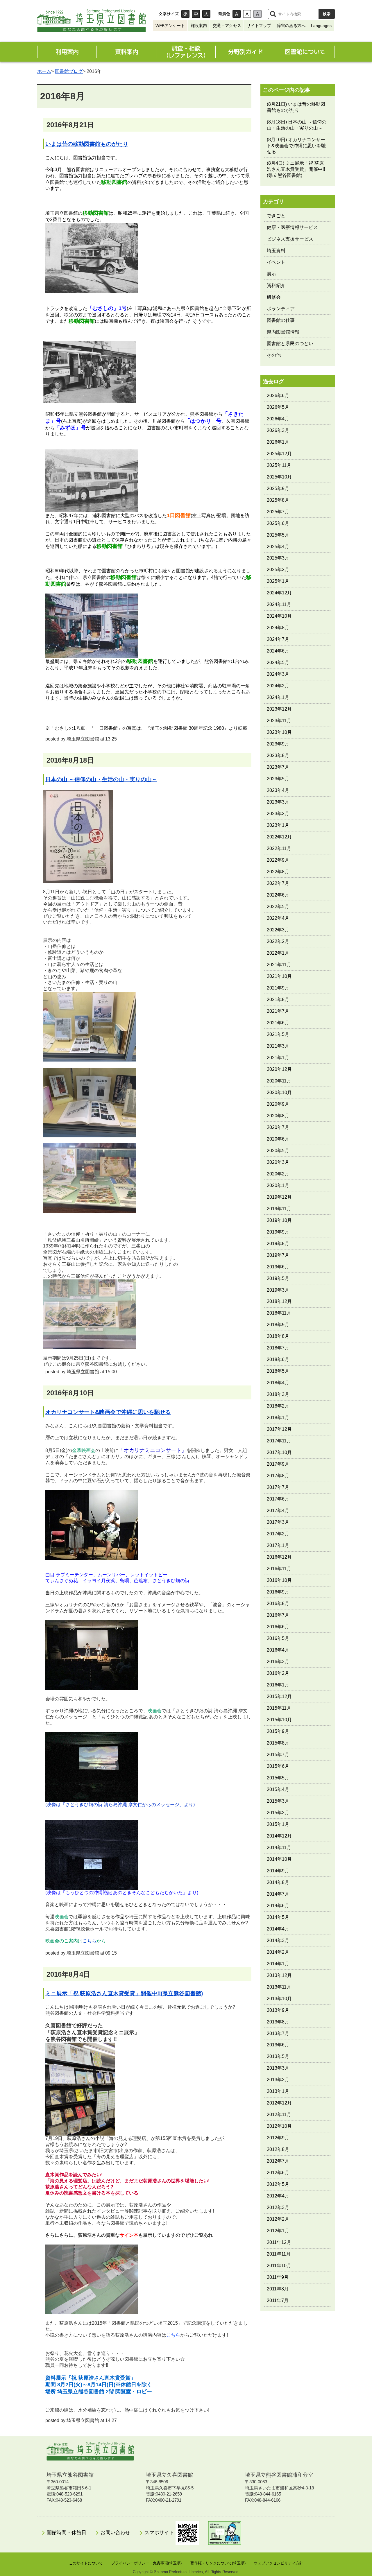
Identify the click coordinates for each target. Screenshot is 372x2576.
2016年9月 (278, 1592)
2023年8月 (278, 755)
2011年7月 (278, 2300)
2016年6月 (278, 1627)
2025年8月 (278, 500)
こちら (90, 1941)
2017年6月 (278, 1499)
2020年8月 (278, 1116)
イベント (276, 262)
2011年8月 (278, 2289)
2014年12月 (279, 1836)
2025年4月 (278, 547)
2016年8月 (278, 1603)
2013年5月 (278, 2056)
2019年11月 (279, 1209)
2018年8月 (278, 1336)
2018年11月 (279, 1313)
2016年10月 (279, 1580)
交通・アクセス (227, 26)
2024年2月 (278, 686)
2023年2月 (278, 814)
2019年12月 (279, 1197)
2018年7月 (278, 1348)
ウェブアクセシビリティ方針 (279, 2563)
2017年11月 (279, 1441)
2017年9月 (278, 1464)
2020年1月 (278, 1185)
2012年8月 (278, 2149)
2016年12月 (279, 1557)
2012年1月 (278, 2231)
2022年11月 (279, 848)
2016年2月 (278, 1673)
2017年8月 (278, 1476)
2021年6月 (278, 1023)
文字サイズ (169, 14)
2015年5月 (278, 1778)
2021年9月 (278, 988)
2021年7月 (278, 1011)
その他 (274, 355)
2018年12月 (279, 1301)
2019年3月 (278, 1290)
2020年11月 (279, 1081)
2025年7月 (278, 512)
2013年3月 (278, 2068)
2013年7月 (278, 2033)
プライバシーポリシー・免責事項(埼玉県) (146, 2563)
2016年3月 (278, 1662)
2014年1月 (278, 1964)
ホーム (44, 71)
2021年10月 (279, 976)
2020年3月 (278, 1162)
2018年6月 (278, 1359)
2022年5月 (278, 907)
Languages (321, 26)
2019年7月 (278, 1255)
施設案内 (199, 26)
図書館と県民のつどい (290, 344)
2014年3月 (278, 1940)
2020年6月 (278, 1139)
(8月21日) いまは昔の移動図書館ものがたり (296, 107)
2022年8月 (278, 872)
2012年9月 (278, 2138)
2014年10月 (279, 1859)
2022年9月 (278, 860)
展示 (271, 274)
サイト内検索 (273, 14)
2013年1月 (278, 2091)
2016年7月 (278, 1615)
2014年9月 (278, 1871)
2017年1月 (278, 1545)
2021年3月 (278, 1046)
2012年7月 (278, 2161)
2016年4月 (278, 1650)
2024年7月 (278, 639)
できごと (276, 216)
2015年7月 (278, 1755)
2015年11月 (279, 1708)
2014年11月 (279, 1848)
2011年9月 (278, 2277)
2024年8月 (278, 628)
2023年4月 (278, 790)
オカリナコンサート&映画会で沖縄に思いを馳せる (108, 1412)
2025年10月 (279, 477)
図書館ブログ (69, 71)
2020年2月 (278, 1174)
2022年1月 (278, 953)
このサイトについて (86, 2563)
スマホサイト (160, 2533)
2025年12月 (279, 454)
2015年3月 (278, 1801)
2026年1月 (278, 442)
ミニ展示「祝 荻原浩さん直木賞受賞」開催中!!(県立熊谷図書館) (124, 1993)
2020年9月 (278, 1104)
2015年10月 (279, 1720)
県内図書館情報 (283, 332)
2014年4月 (278, 1929)
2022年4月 (278, 918)
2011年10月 (279, 2266)
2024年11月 (279, 604)
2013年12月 (279, 1975)
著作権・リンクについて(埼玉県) (218, 2563)
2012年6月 (278, 2173)
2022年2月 (278, 941)
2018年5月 (278, 1371)
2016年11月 (279, 1569)
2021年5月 (278, 1034)
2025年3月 (278, 558)
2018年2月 (278, 1406)
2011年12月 (279, 2242)
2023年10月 (279, 732)
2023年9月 (278, 744)
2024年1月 (278, 697)
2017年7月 (278, 1487)
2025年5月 (278, 535)
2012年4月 (278, 2196)
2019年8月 (278, 1244)
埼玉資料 (276, 251)
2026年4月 (278, 419)
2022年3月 (278, 930)
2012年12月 (279, 2103)
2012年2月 (278, 2219)
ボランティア (281, 309)
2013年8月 (278, 2022)
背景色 (224, 14)
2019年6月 (278, 1267)
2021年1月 (278, 1058)
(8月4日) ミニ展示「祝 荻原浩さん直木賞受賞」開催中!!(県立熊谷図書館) (296, 169)
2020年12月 (279, 1069)
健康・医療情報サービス (292, 227)
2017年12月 (279, 1429)
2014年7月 (278, 1894)
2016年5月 (278, 1638)
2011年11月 (279, 2254)
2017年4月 (278, 1511)
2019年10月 (279, 1220)
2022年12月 (279, 837)
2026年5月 (278, 407)
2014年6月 (278, 1906)
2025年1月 (278, 581)
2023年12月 (279, 709)
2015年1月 (278, 1824)
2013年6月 (278, 2045)
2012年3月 (278, 2207)
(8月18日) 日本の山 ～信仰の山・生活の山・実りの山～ (297, 125)
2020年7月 (278, 1127)
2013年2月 (278, 2080)
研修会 (274, 297)
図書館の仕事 (281, 320)
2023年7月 (278, 767)
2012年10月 (279, 2126)
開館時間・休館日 (67, 2533)
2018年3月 (278, 1394)
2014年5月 (278, 1917)
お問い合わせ (115, 2533)
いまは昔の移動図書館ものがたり (87, 144)
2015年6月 (278, 1766)
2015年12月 (279, 1696)
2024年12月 (279, 593)
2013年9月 (278, 2010)
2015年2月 (278, 1813)
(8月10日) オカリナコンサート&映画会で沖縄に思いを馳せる (296, 146)
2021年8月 (278, 1000)
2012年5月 (278, 2184)
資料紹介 (276, 285)
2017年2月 (278, 1534)
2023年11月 (279, 721)
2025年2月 (278, 570)
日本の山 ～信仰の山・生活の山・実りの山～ (101, 779)
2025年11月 (279, 465)
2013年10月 (279, 1999)
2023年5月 (278, 779)
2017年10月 (279, 1452)
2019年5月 (278, 1278)
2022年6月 (278, 895)
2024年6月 (278, 651)
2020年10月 (279, 1092)
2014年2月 (278, 1952)
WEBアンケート (170, 26)
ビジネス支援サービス (290, 239)
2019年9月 (278, 1232)
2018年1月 (278, 1418)
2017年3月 (278, 1522)
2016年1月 (278, 1685)
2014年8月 (278, 1882)
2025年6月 (278, 523)
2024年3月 (278, 674)
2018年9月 (278, 1325)
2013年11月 (279, 1987)
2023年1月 (278, 825)
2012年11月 (279, 2115)
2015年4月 (278, 1789)
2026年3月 (278, 430)
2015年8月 (278, 1743)
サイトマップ (259, 26)
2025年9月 (278, 489)
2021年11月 (279, 965)
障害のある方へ (291, 26)
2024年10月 (279, 616)
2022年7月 (278, 883)
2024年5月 (278, 663)
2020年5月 (278, 1151)
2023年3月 (278, 802)
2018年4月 (278, 1383)
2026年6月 (278, 396)
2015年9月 (278, 1731)
